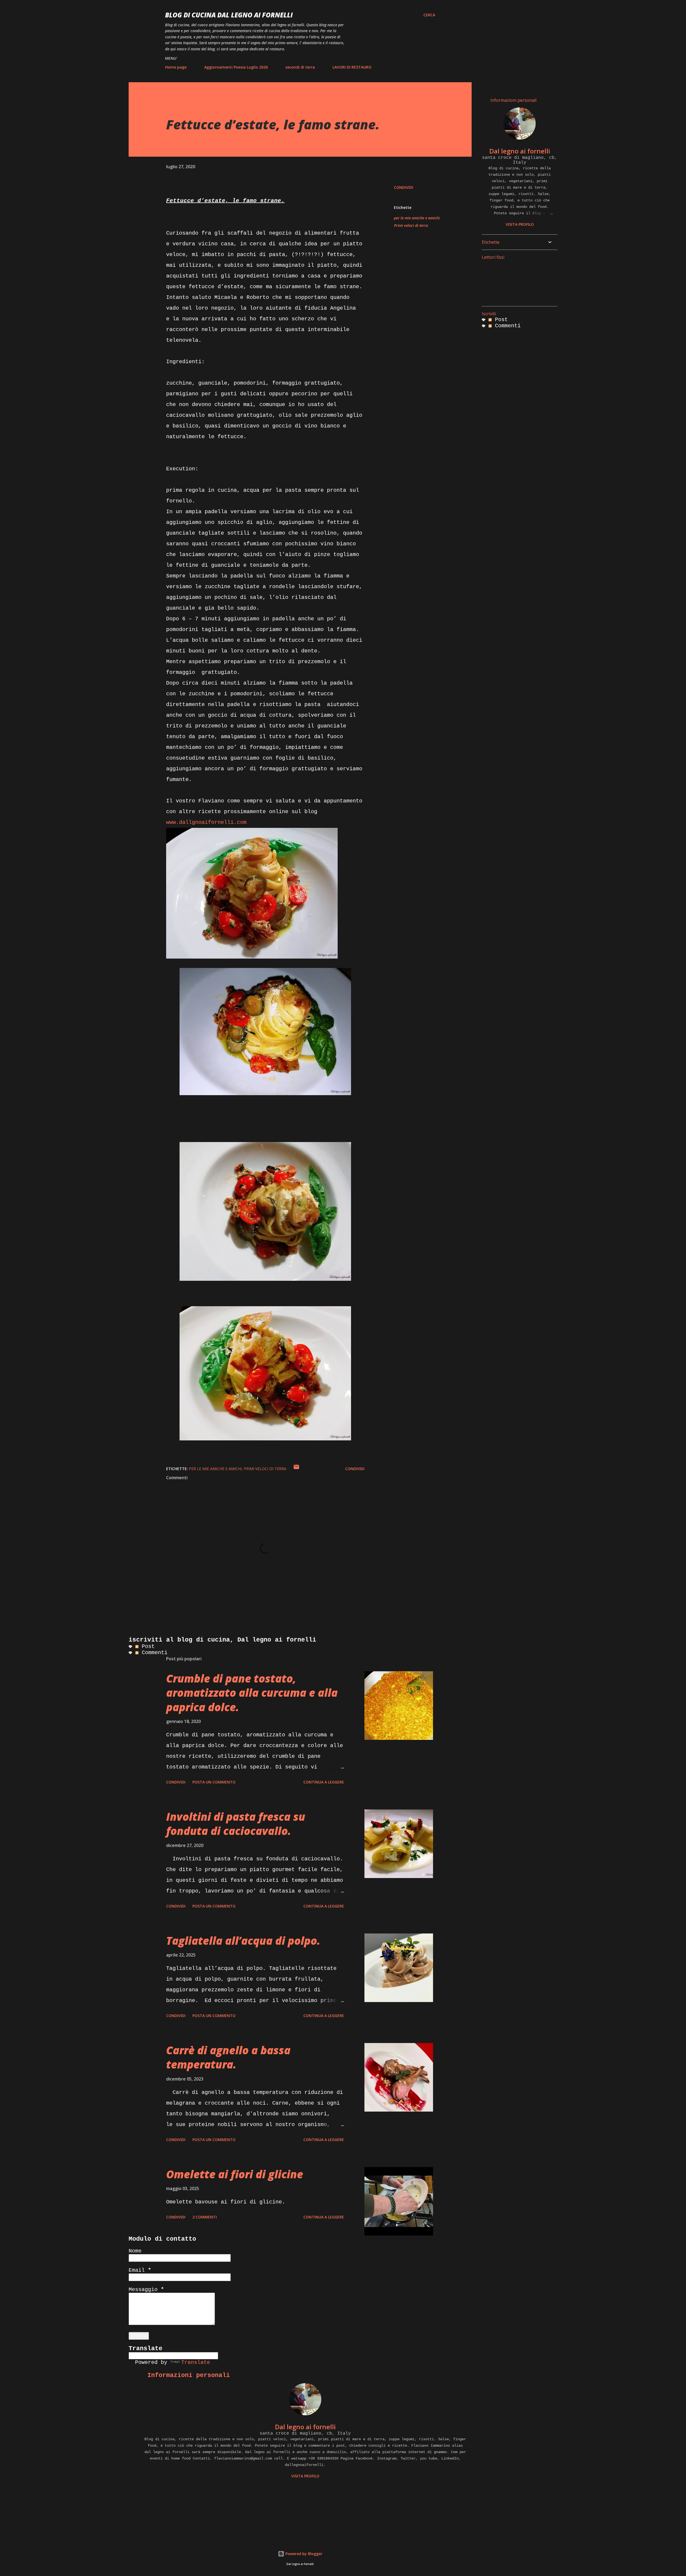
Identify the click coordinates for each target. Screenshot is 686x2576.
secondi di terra (300, 67)
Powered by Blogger (303, 2554)
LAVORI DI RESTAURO (352, 67)
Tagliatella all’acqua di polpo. (243, 1941)
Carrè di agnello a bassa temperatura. (228, 2057)
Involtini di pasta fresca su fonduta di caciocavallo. (236, 1824)
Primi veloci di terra (411, 225)
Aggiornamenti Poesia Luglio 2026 (236, 67)
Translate (196, 2362)
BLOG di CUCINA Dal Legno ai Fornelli (229, 15)
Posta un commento (214, 1782)
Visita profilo (305, 2476)
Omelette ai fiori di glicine (235, 2174)
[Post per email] (296, 1469)
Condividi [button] (404, 187)
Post (147, 1646)
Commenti (153, 1653)
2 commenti (205, 2217)
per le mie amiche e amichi (417, 218)
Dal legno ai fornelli (305, 2427)
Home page (176, 67)
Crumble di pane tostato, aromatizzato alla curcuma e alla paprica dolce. (252, 1693)
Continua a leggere (324, 1782)
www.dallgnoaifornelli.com (206, 822)
